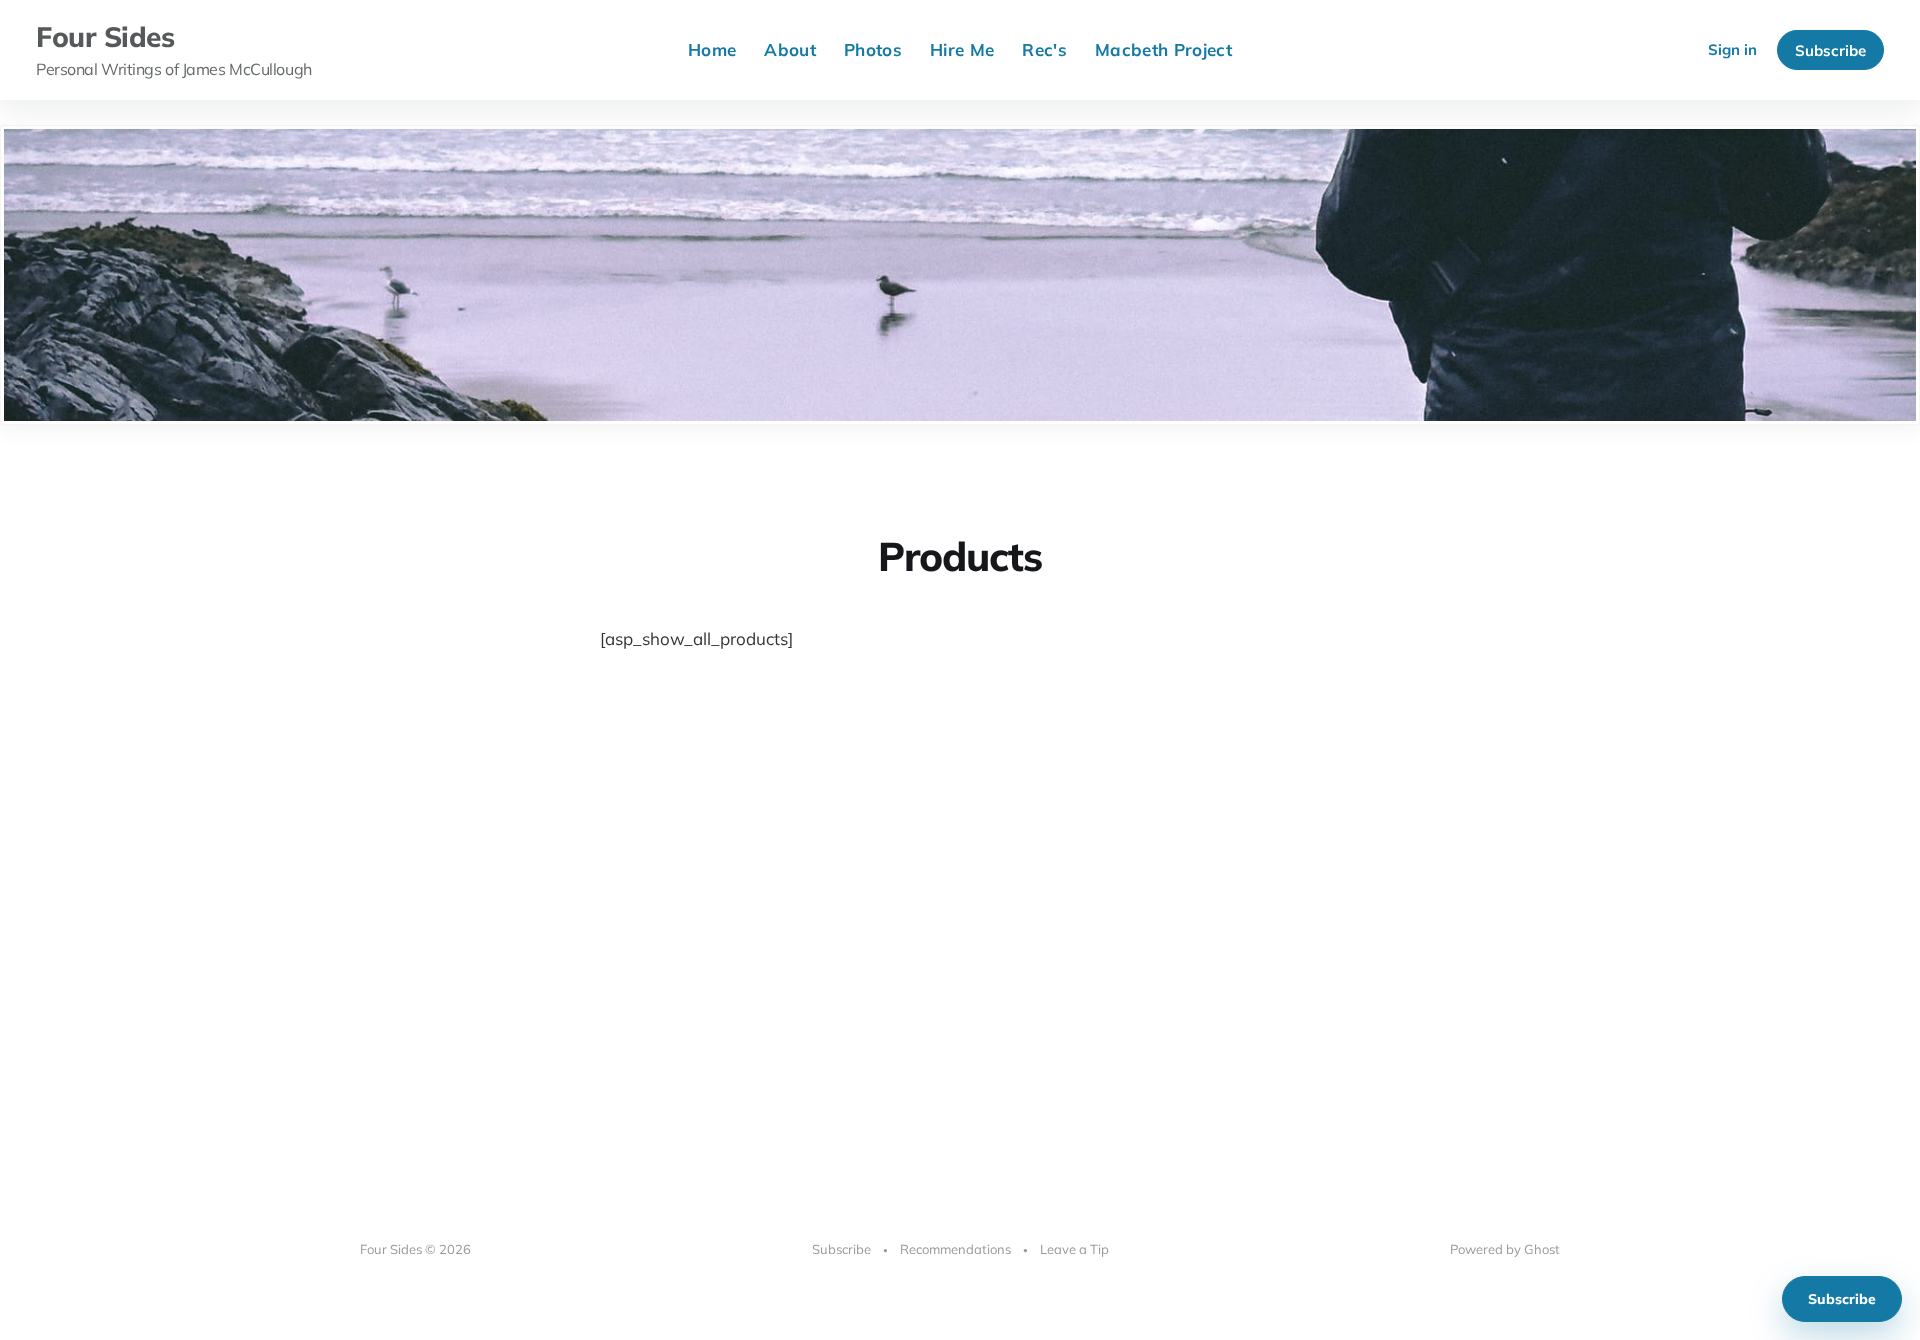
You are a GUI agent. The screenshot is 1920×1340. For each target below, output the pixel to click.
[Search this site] (1671, 50)
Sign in (1732, 49)
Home (712, 49)
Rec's (1044, 49)
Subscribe (1830, 50)
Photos (873, 49)
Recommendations (955, 1249)
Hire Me (962, 49)
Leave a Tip (1074, 1249)
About (790, 49)
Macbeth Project (1163, 49)
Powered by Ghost (1505, 1249)
